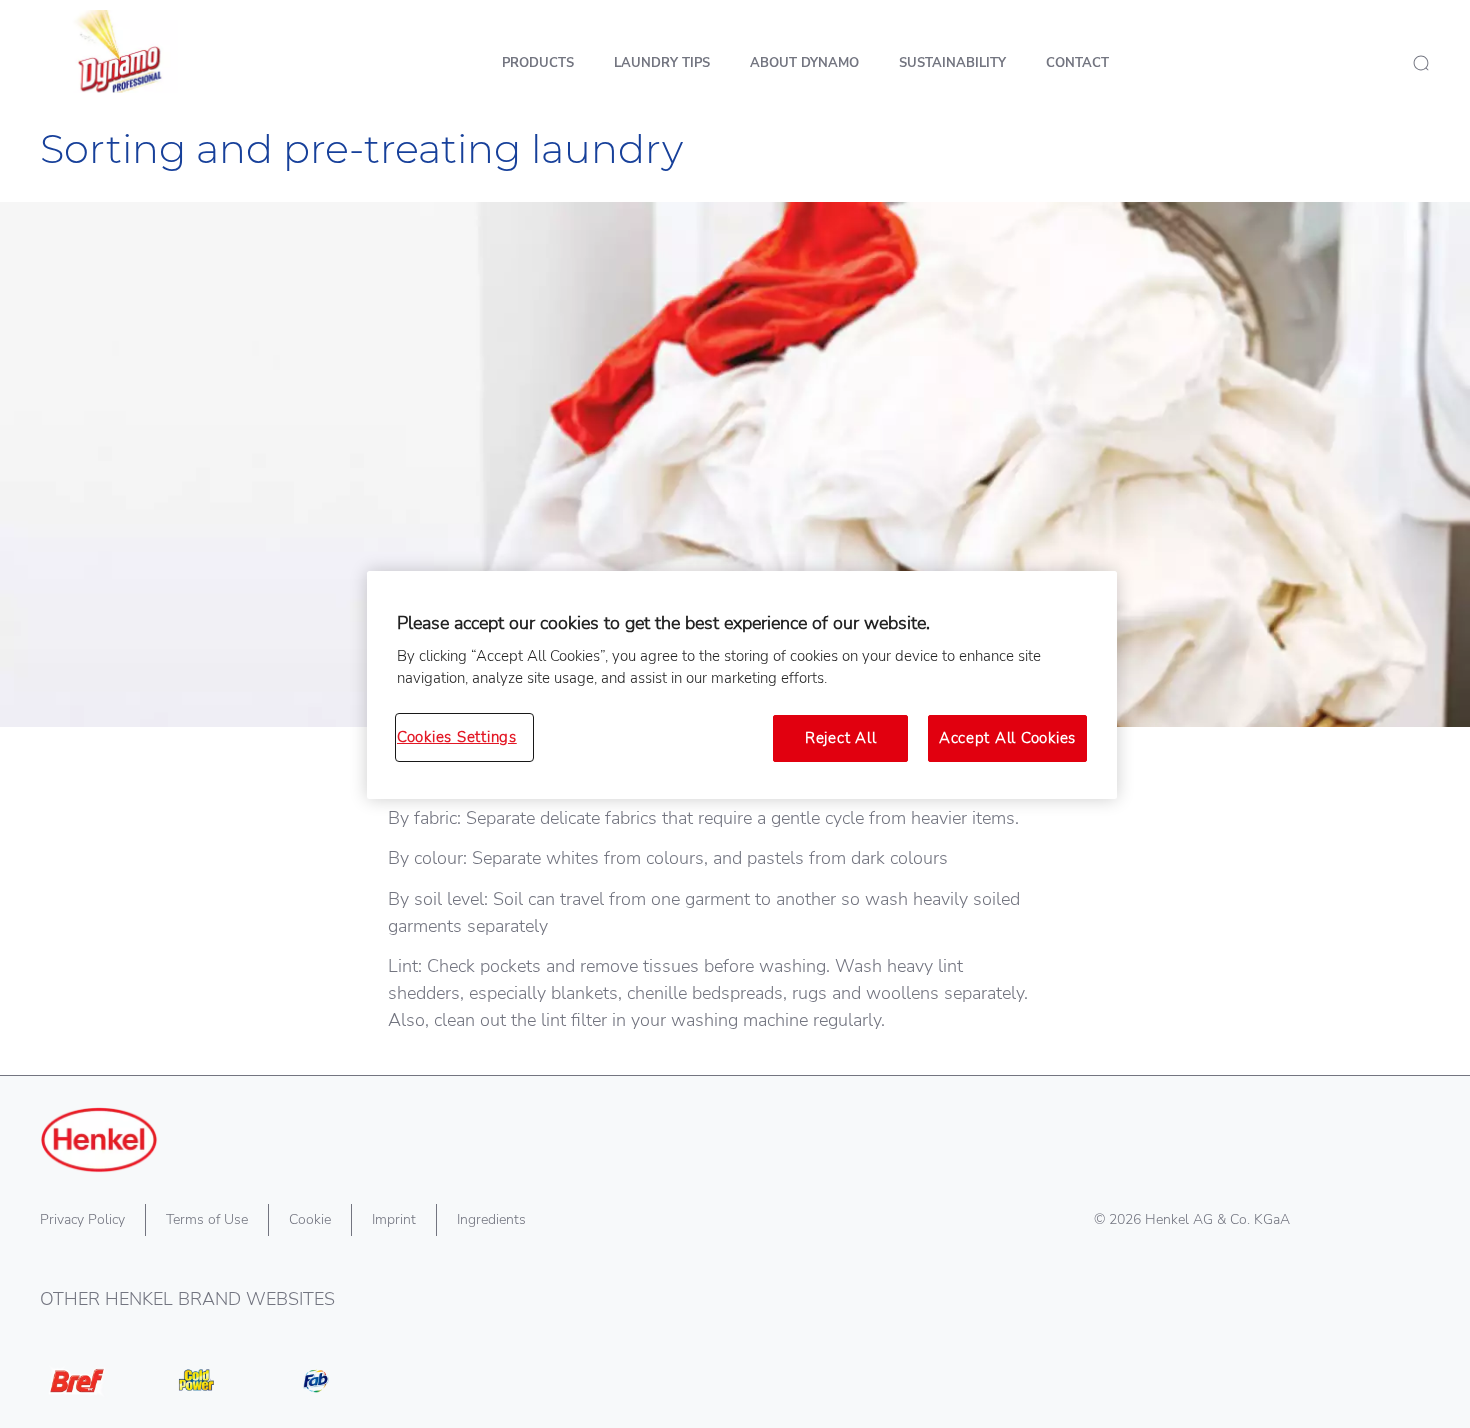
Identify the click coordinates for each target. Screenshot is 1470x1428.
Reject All (840, 738)
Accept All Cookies (1007, 738)
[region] (742, 685)
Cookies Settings (457, 737)
